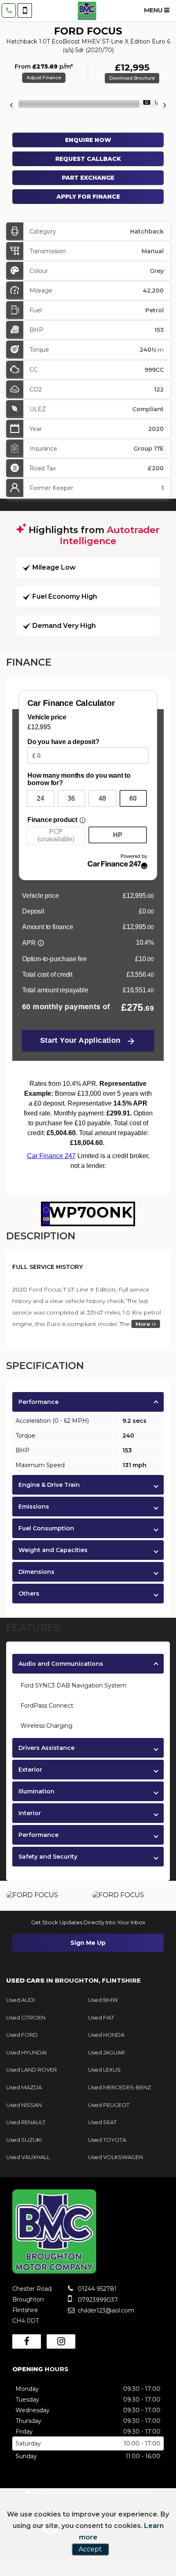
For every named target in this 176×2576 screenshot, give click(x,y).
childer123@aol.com (105, 2310)
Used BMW (103, 2000)
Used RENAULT (26, 2122)
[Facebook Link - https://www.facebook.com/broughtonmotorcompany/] (27, 2341)
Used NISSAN (24, 2105)
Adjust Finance (44, 78)
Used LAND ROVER (32, 2070)
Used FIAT (101, 2017)
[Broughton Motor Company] (87, 11)
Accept (90, 2549)
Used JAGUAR (106, 2052)
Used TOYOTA (107, 2140)
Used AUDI (20, 2000)
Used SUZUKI (24, 2140)
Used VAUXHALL (28, 2157)
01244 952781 (96, 2289)
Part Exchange (88, 178)
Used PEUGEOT (109, 2105)
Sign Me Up (88, 1943)
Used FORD (22, 2035)
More (144, 1324)
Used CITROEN (26, 2017)
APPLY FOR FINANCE (88, 197)
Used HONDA (106, 2035)
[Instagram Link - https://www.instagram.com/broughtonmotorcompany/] (61, 2341)
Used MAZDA (24, 2087)
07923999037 (97, 2300)
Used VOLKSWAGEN (115, 2157)
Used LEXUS (104, 2070)
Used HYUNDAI (26, 2052)
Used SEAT (102, 2122)
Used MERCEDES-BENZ (120, 2087)
